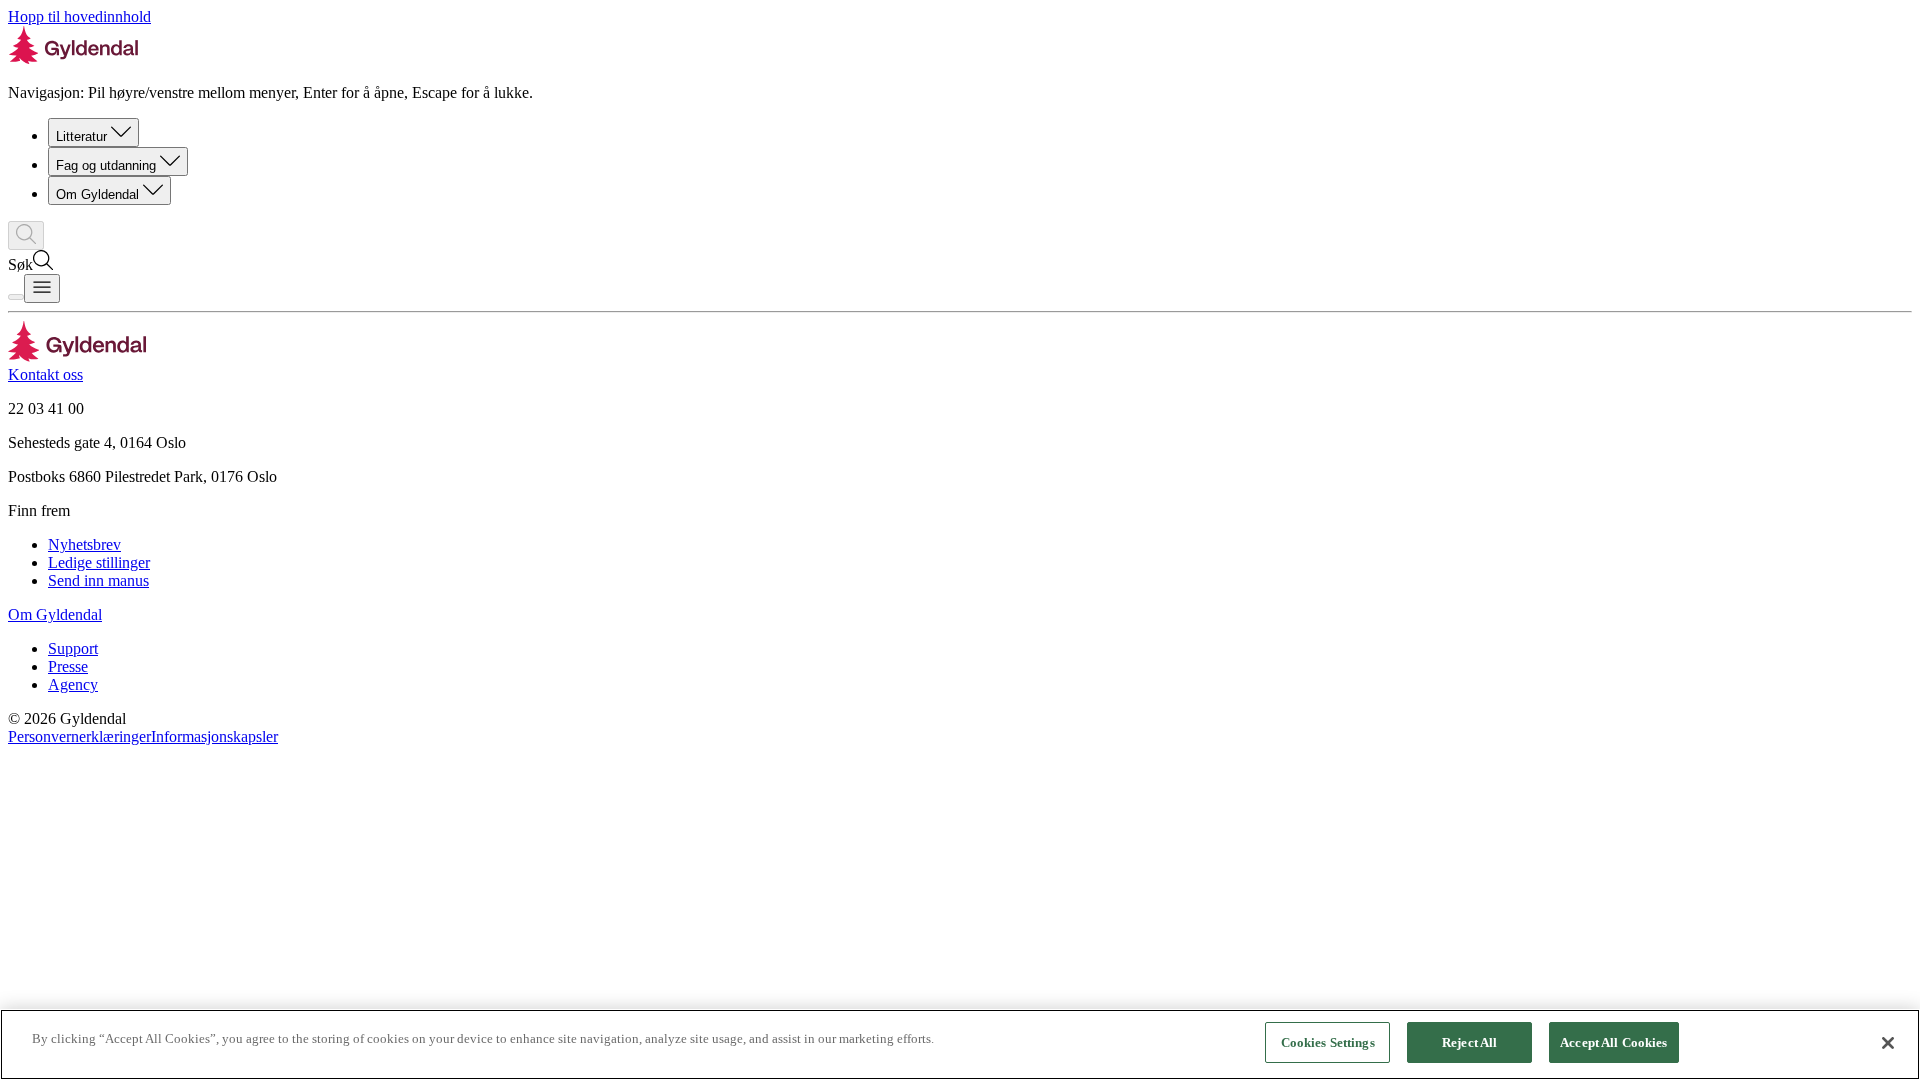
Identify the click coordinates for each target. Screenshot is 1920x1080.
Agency (73, 684)
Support (73, 648)
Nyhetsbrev (84, 544)
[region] (960, 1044)
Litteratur (81, 136)
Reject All (1469, 1042)
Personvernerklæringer (79, 736)
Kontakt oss (45, 374)
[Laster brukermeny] (16, 297)
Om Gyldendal (97, 194)
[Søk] (26, 235)
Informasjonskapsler (214, 736)
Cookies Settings (1328, 1042)
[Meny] (42, 288)
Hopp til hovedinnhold (79, 16)
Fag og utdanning (106, 165)
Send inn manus (98, 580)
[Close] (1888, 1043)
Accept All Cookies (1613, 1042)
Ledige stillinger (99, 562)
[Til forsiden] (77, 356)
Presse (68, 666)
